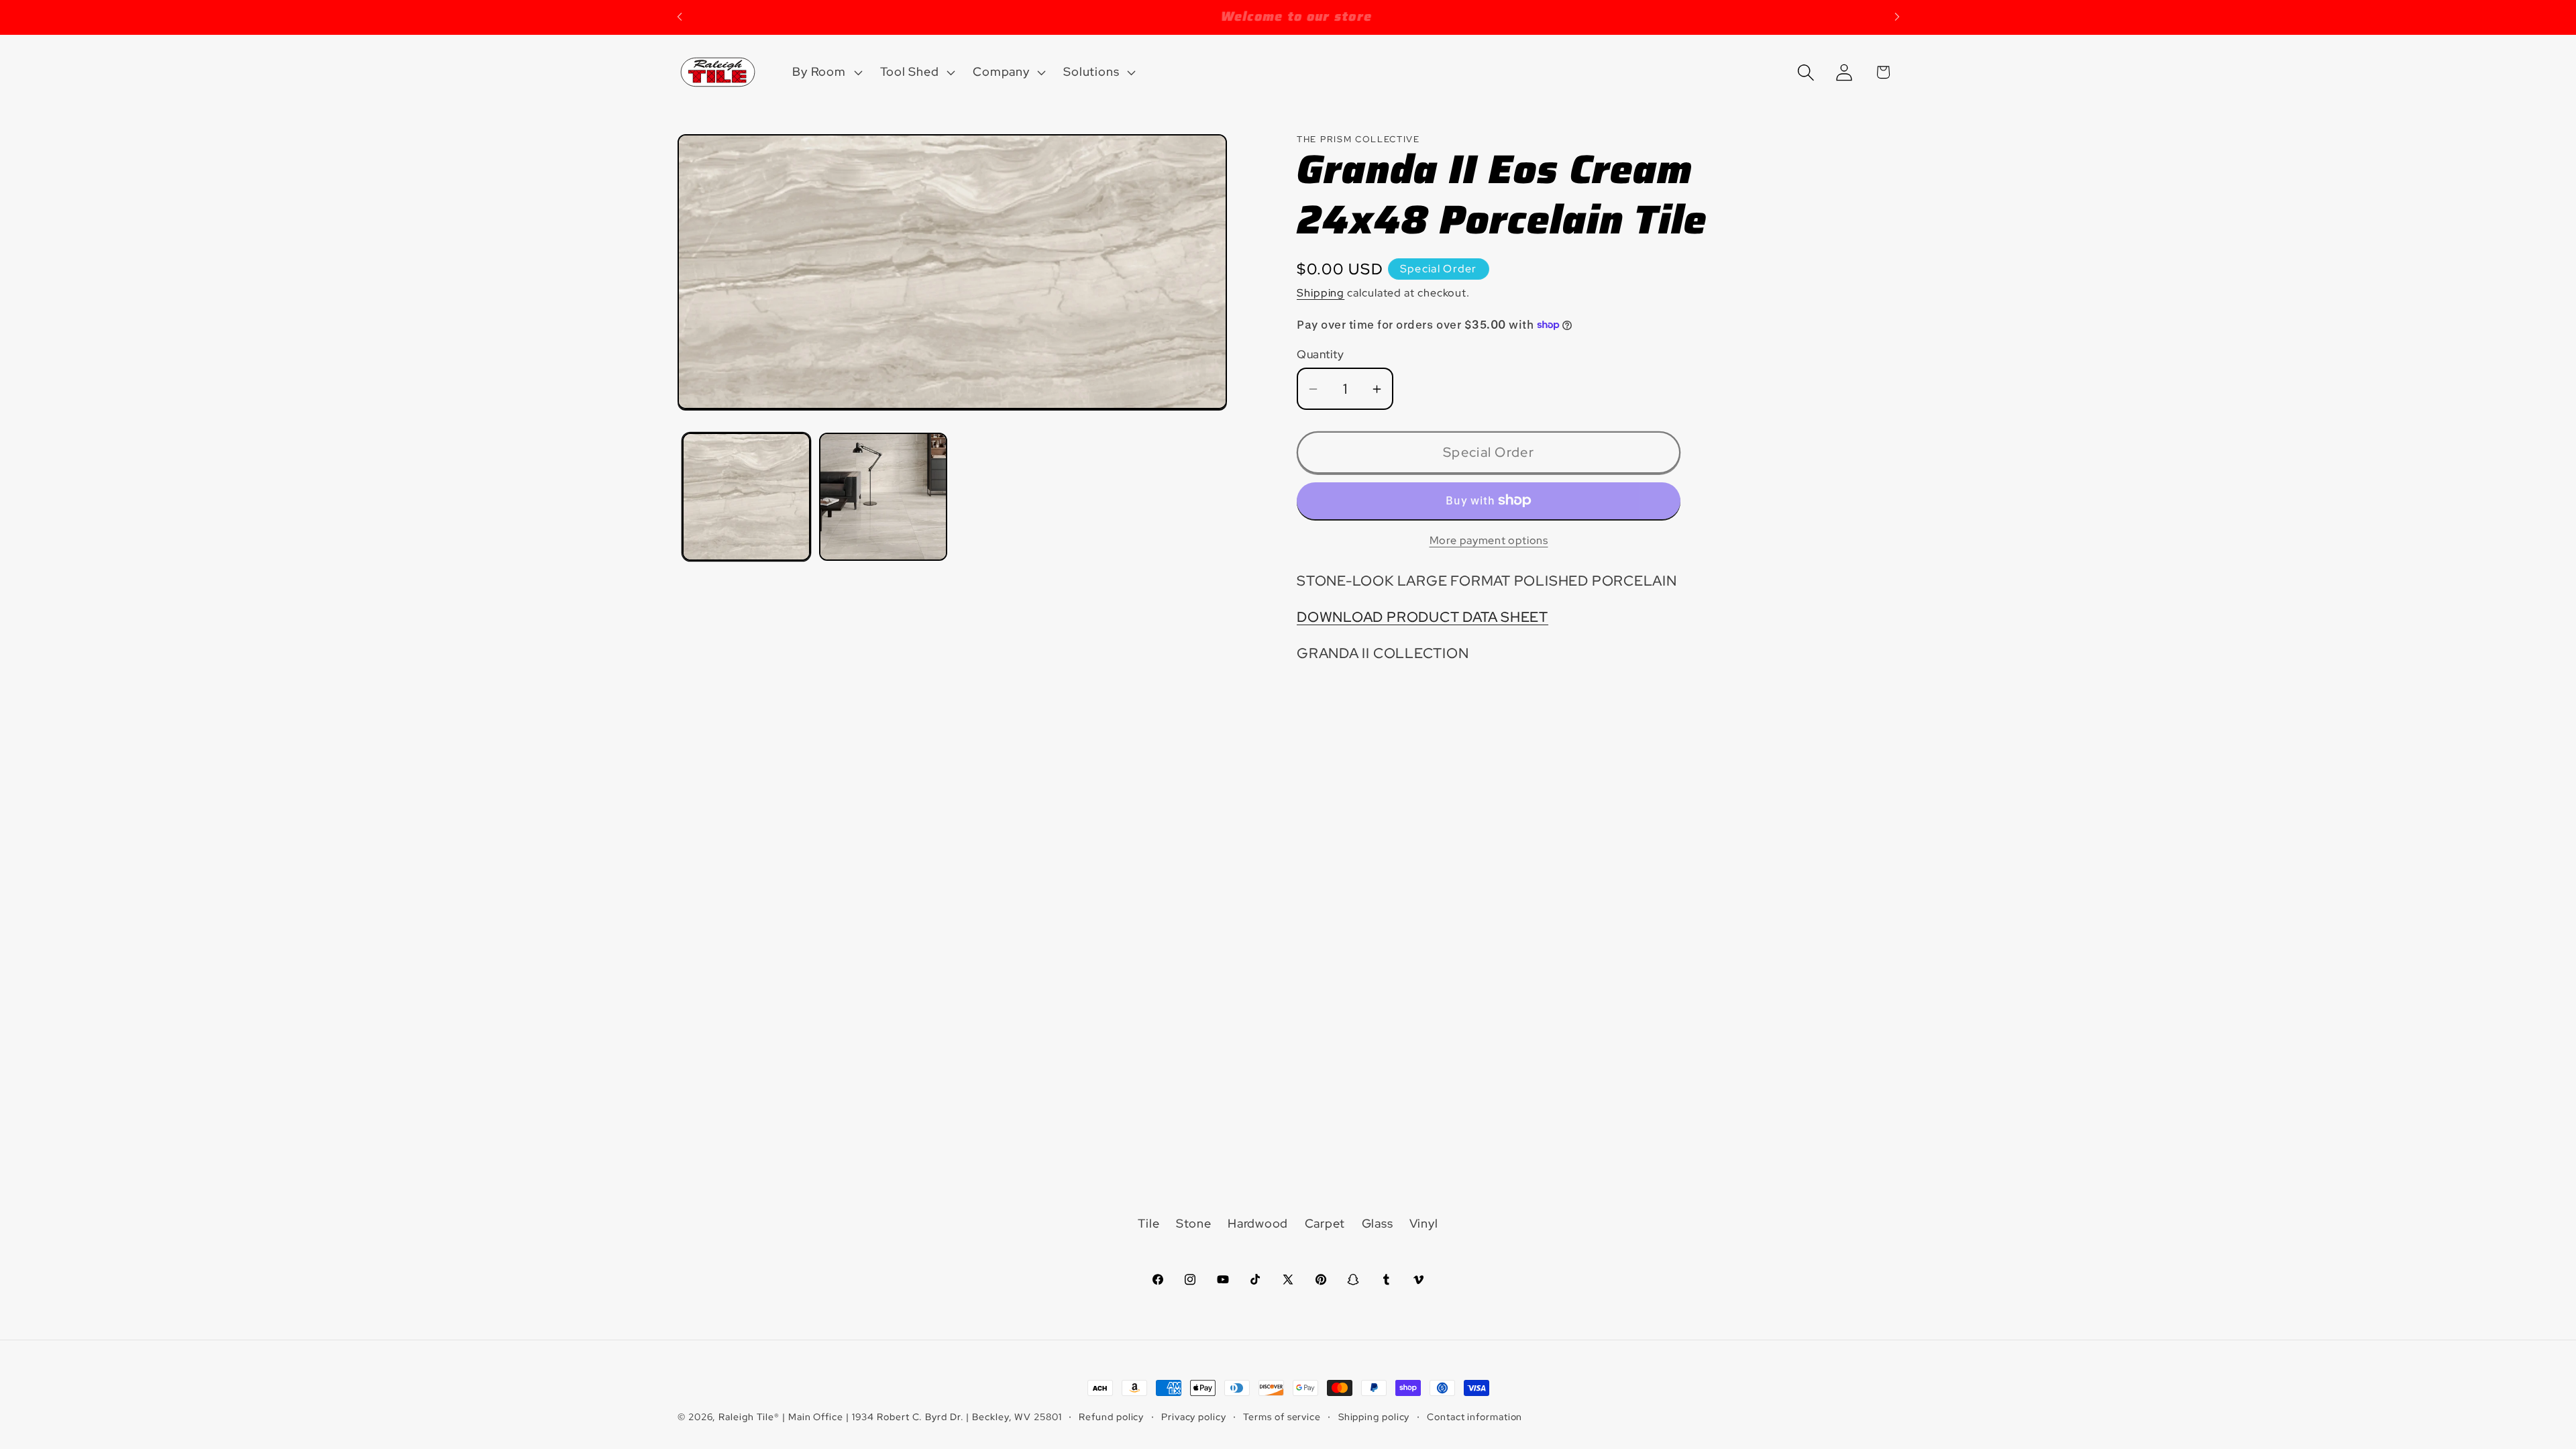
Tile (1148, 1223)
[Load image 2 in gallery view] (883, 497)
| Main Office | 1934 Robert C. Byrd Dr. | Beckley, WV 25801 (922, 1416)
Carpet (1325, 1223)
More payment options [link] (1489, 540)
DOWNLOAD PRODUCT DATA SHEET (1423, 617)
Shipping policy (1374, 1416)
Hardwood (1258, 1223)
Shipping (1321, 293)
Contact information (1474, 1416)
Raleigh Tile (746, 1416)
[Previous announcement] (680, 17)
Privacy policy (1194, 1416)
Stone (1194, 1223)
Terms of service (1282, 1416)
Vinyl (1424, 1223)
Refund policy (1111, 1416)
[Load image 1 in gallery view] (746, 497)
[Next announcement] (1897, 17)
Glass (1378, 1223)
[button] (826, 72)
